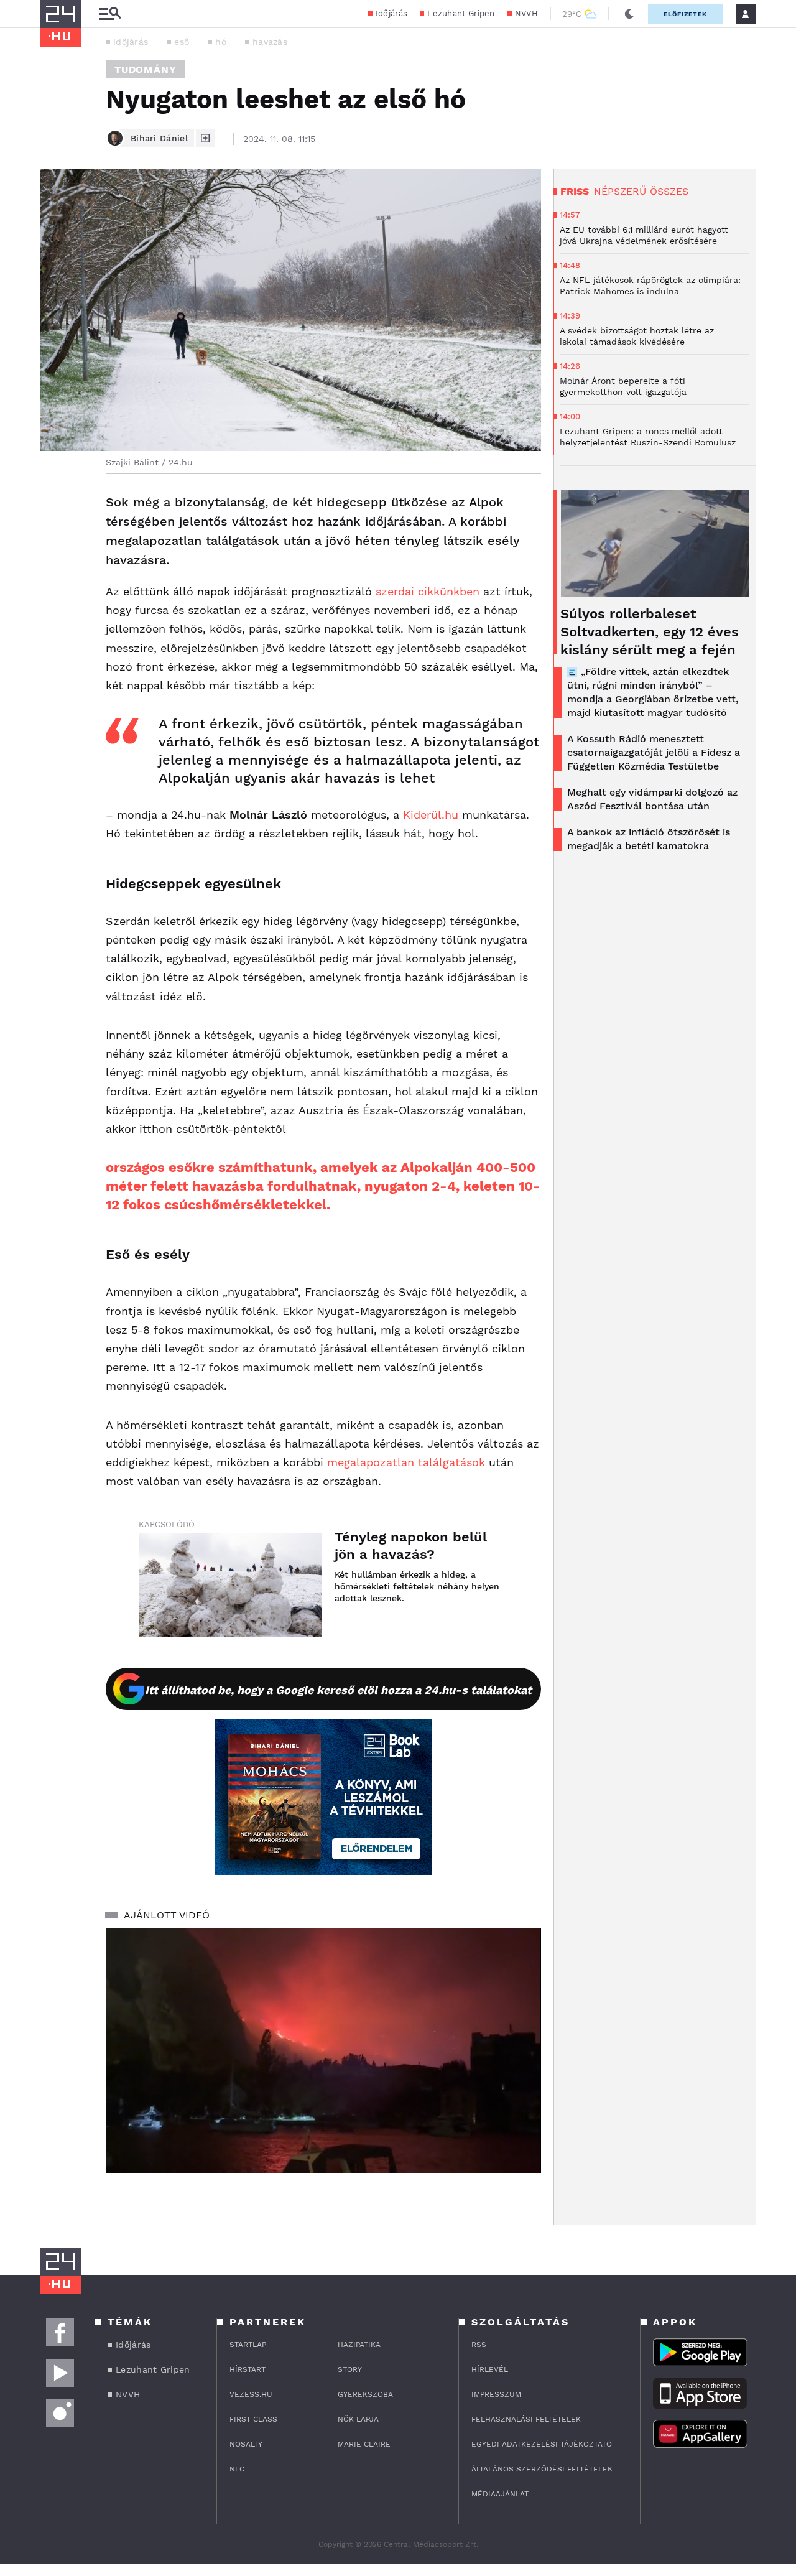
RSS (479, 2345)
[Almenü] (110, 14)
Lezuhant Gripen (461, 13)
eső (182, 42)
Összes (669, 191)
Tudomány (145, 69)
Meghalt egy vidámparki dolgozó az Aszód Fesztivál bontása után (652, 799)
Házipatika (359, 2345)
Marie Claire (364, 2444)
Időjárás (391, 13)
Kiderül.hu (431, 815)
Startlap (248, 2345)
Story (350, 2369)
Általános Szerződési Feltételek (542, 2469)
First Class (253, 2419)
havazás (270, 42)
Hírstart (248, 2369)
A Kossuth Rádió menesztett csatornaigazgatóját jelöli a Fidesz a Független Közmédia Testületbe (654, 752)
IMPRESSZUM (496, 2394)
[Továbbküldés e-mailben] (54, 540)
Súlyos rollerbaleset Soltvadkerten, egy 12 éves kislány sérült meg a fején (650, 632)
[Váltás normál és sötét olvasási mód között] (629, 14)
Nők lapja (358, 2419)
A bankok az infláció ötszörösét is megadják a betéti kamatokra (649, 839)
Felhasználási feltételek (526, 2419)
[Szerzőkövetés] (205, 138)
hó (221, 42)
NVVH (526, 13)
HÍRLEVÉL (490, 2369)
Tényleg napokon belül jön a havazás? (411, 1546)
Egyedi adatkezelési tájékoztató (542, 2444)
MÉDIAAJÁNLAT (500, 2494)
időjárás (131, 42)
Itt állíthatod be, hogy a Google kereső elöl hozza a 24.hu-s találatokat (338, 1690)
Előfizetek (685, 14)
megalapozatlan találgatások (406, 1462)
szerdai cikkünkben (428, 591)
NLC (237, 2469)
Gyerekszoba (365, 2394)
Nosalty (246, 2444)
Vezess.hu (251, 2394)
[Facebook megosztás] (54, 506)
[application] (323, 2051)
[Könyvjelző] (54, 577)
